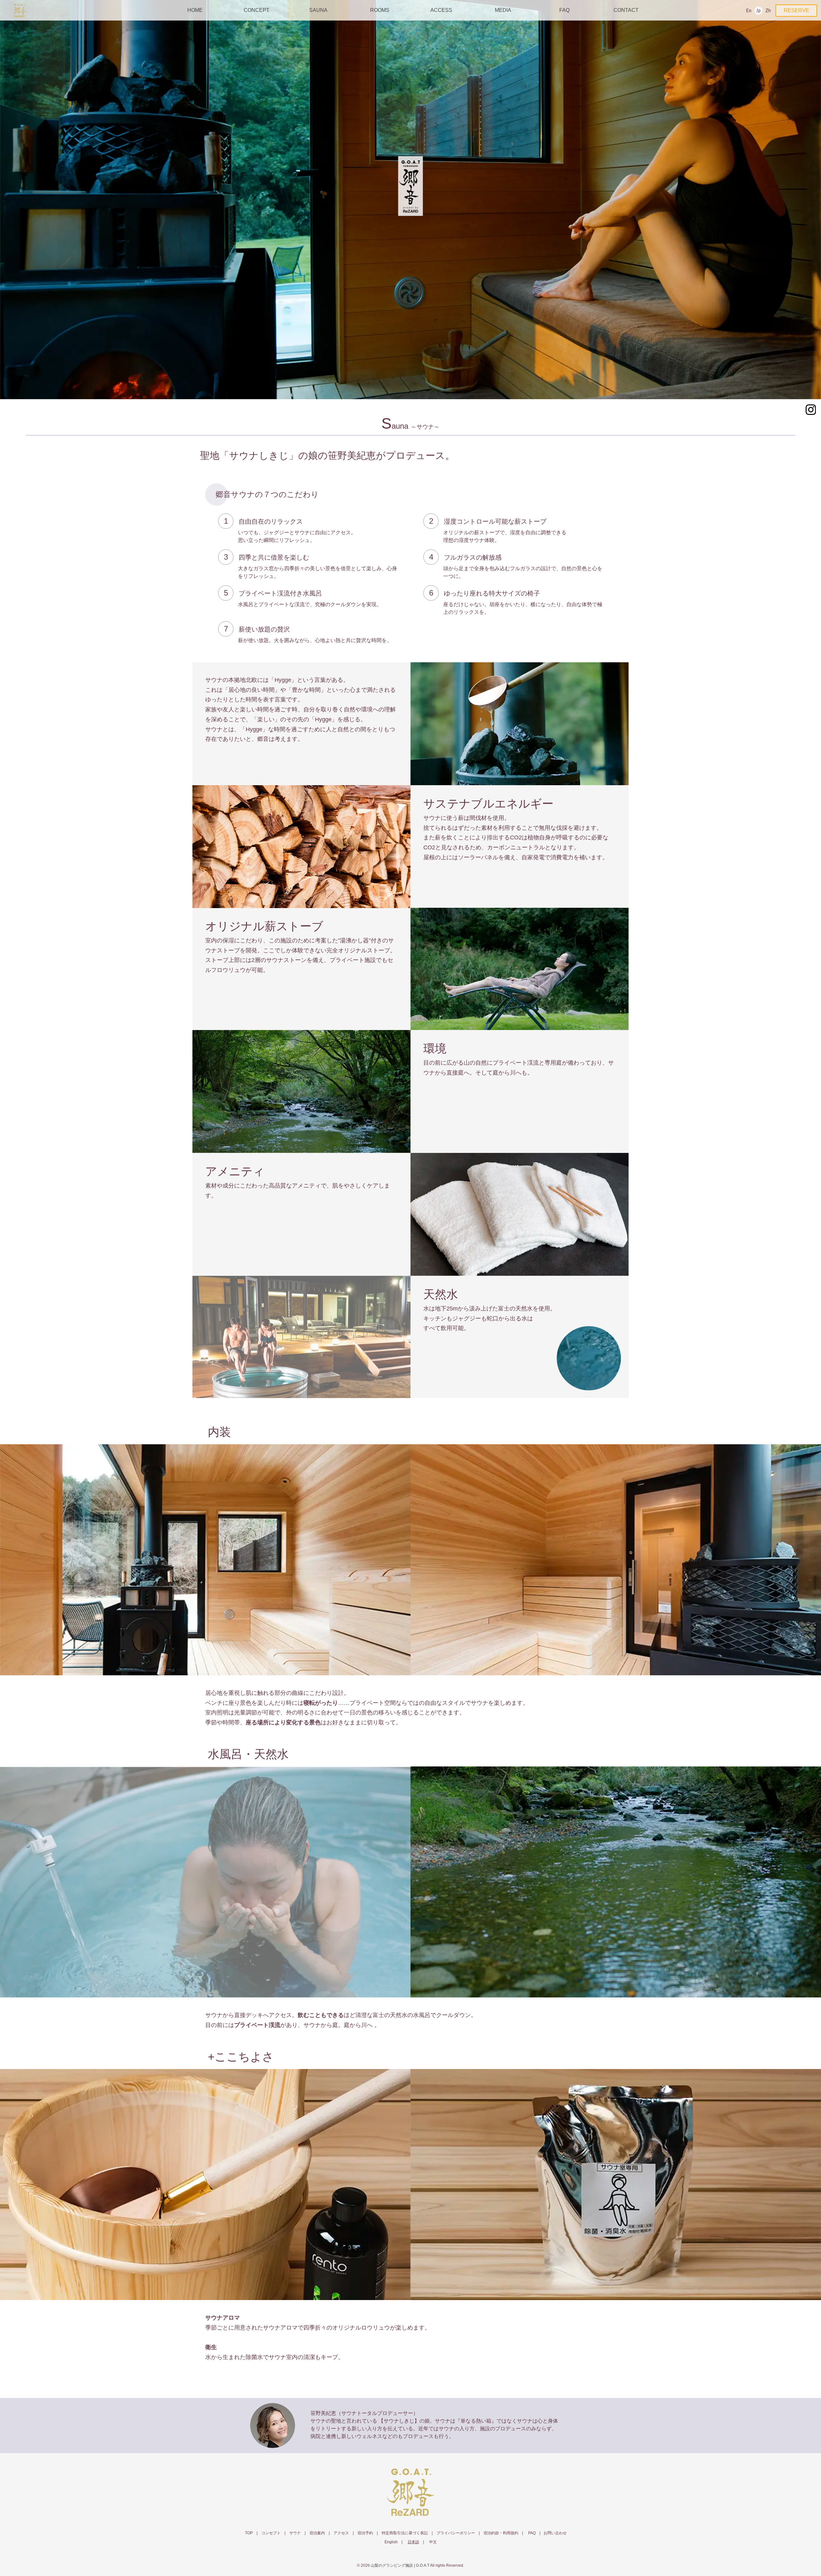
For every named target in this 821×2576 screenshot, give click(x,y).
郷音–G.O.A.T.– (410, 2492)
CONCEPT (257, 10)
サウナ (295, 2533)
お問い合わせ (555, 2533)
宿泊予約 (365, 2533)
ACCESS (441, 10)
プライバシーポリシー (456, 2533)
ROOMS (380, 10)
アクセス (341, 2533)
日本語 (758, 11)
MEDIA (503, 10)
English (749, 11)
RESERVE (796, 10)
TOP (249, 2533)
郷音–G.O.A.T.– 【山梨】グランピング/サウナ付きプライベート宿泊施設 (20, 11)
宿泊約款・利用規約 (501, 2533)
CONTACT (626, 10)
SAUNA (318, 10)
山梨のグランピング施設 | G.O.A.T (400, 2565)
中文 (768, 11)
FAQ (564, 10)
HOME (195, 10)
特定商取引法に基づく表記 (405, 2533)
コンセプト (271, 2533)
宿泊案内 (317, 2533)
